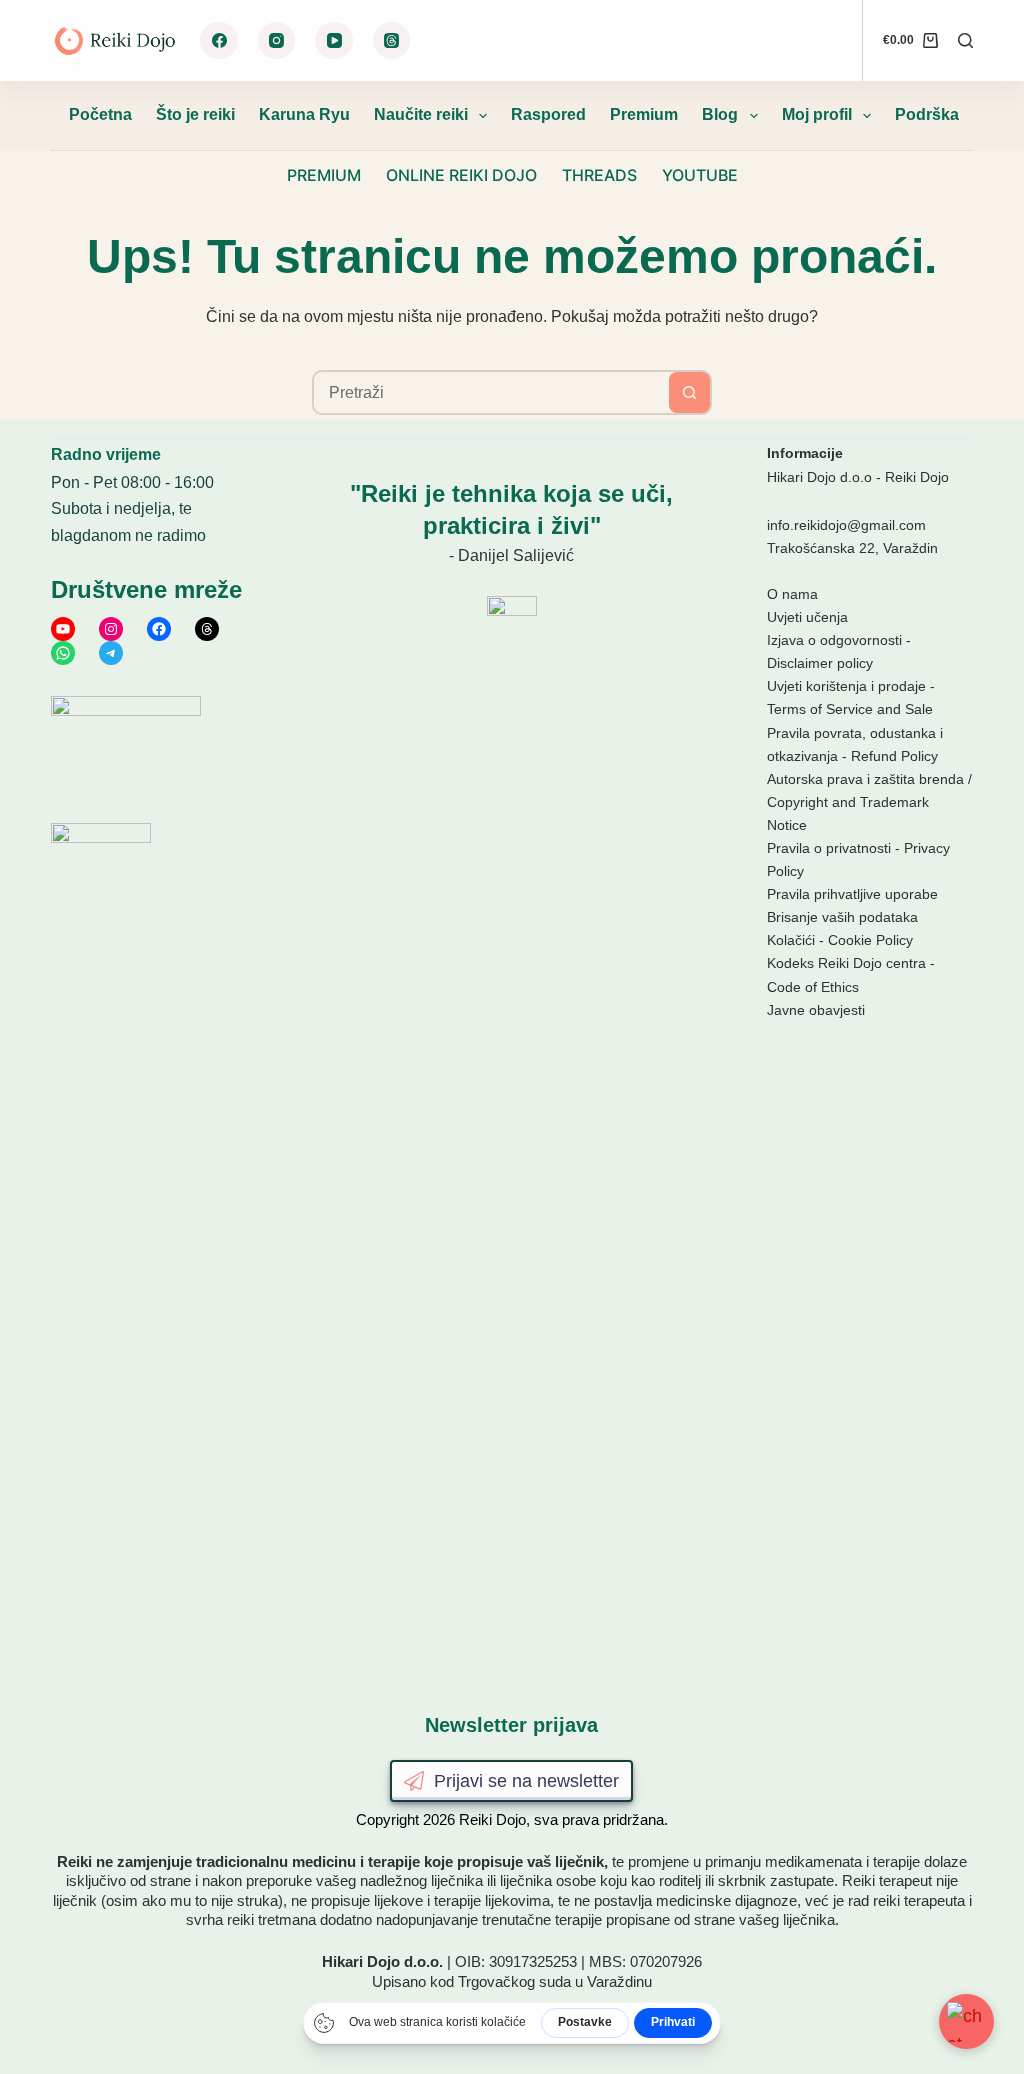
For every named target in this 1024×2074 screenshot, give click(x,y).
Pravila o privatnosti (829, 848)
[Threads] (392, 41)
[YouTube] (334, 41)
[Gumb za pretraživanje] (689, 392)
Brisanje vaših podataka (842, 917)
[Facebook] (219, 41)
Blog (720, 114)
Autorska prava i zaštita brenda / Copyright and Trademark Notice (869, 802)
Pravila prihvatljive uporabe (852, 894)
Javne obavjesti (816, 1010)
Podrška (927, 114)
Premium (644, 114)
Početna (100, 114)
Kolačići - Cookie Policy (840, 940)
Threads (599, 175)
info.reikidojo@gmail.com (846, 525)
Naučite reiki (421, 114)
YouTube (700, 175)
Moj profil (817, 114)
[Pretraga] (965, 40)
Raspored (548, 114)
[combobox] (491, 392)
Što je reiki (195, 114)
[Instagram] (277, 41)
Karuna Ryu (304, 114)
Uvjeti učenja (807, 617)
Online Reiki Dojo (461, 175)
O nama (792, 594)
